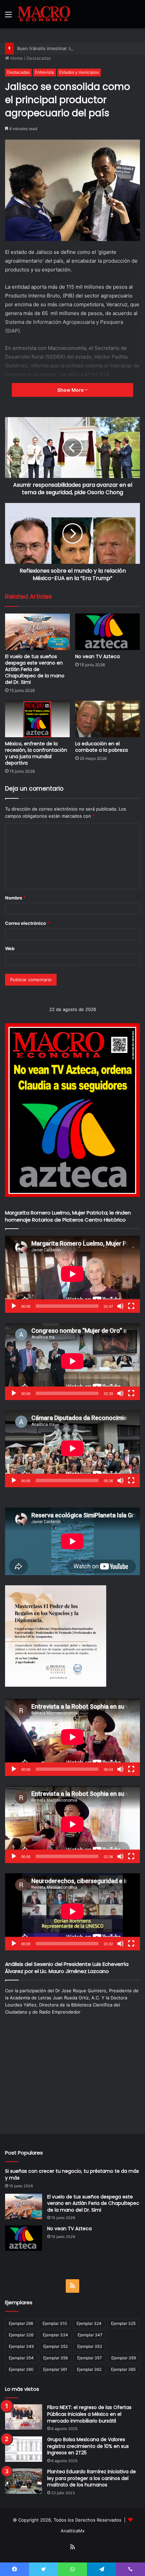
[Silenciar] (120, 1306)
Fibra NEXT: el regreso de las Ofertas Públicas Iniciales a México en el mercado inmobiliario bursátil (89, 2414)
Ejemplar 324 (89, 2323)
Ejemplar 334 (55, 2335)
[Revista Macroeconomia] (44, 14)
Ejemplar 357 (90, 2358)
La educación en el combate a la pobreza (101, 747)
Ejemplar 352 (55, 2346)
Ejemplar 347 (90, 2335)
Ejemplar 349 (21, 2346)
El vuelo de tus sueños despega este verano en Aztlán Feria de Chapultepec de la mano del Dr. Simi (35, 669)
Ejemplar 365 (123, 2369)
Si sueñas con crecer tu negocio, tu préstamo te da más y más (72, 2174)
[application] (72, 1274)
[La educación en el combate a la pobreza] (108, 719)
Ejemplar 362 (89, 2369)
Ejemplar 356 (55, 2358)
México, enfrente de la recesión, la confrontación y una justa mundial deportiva (36, 753)
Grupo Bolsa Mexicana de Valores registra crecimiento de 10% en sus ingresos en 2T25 (88, 2446)
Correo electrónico (27, 923)
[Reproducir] (14, 1306)
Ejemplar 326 (21, 2335)
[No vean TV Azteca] (108, 632)
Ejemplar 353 (90, 2346)
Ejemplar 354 (21, 2358)
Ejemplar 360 (21, 2369)
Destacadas (39, 58)
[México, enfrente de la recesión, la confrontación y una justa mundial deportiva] (37, 719)
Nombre (15, 898)
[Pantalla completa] (131, 1306)
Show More (71, 390)
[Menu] (8, 17)
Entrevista (45, 72)
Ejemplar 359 (124, 2358)
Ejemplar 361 (55, 2369)
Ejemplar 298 (21, 2323)
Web (10, 948)
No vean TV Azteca (97, 656)
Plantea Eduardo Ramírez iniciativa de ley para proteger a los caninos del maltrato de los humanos (92, 2478)
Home (16, 58)
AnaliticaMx (73, 2531)
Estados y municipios (79, 72)
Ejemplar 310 (55, 2323)
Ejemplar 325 (123, 2323)
